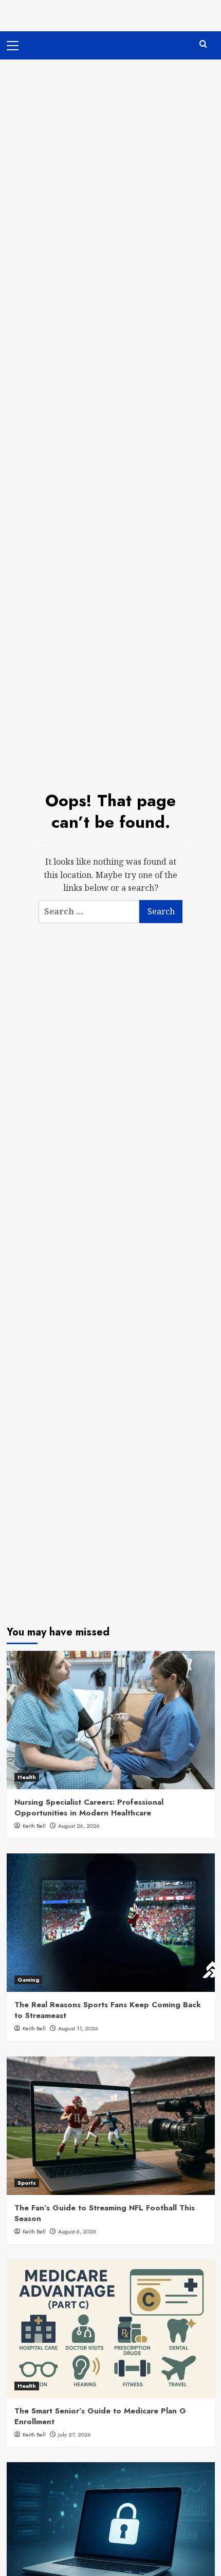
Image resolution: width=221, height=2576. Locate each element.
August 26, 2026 (79, 1826)
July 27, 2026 (75, 2434)
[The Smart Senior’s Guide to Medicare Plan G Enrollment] (111, 2329)
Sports (27, 2183)
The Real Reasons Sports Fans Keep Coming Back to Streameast (108, 2010)
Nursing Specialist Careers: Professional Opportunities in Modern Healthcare (89, 1808)
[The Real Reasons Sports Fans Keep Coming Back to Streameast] (111, 1923)
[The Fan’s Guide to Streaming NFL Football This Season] (111, 2126)
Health (27, 1777)
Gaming (28, 1980)
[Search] (203, 44)
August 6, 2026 (77, 2231)
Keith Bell (34, 1826)
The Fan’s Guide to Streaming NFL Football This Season (105, 2213)
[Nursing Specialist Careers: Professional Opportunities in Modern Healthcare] (111, 1720)
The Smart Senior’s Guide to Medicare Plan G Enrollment (100, 2416)
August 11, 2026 (78, 2028)
